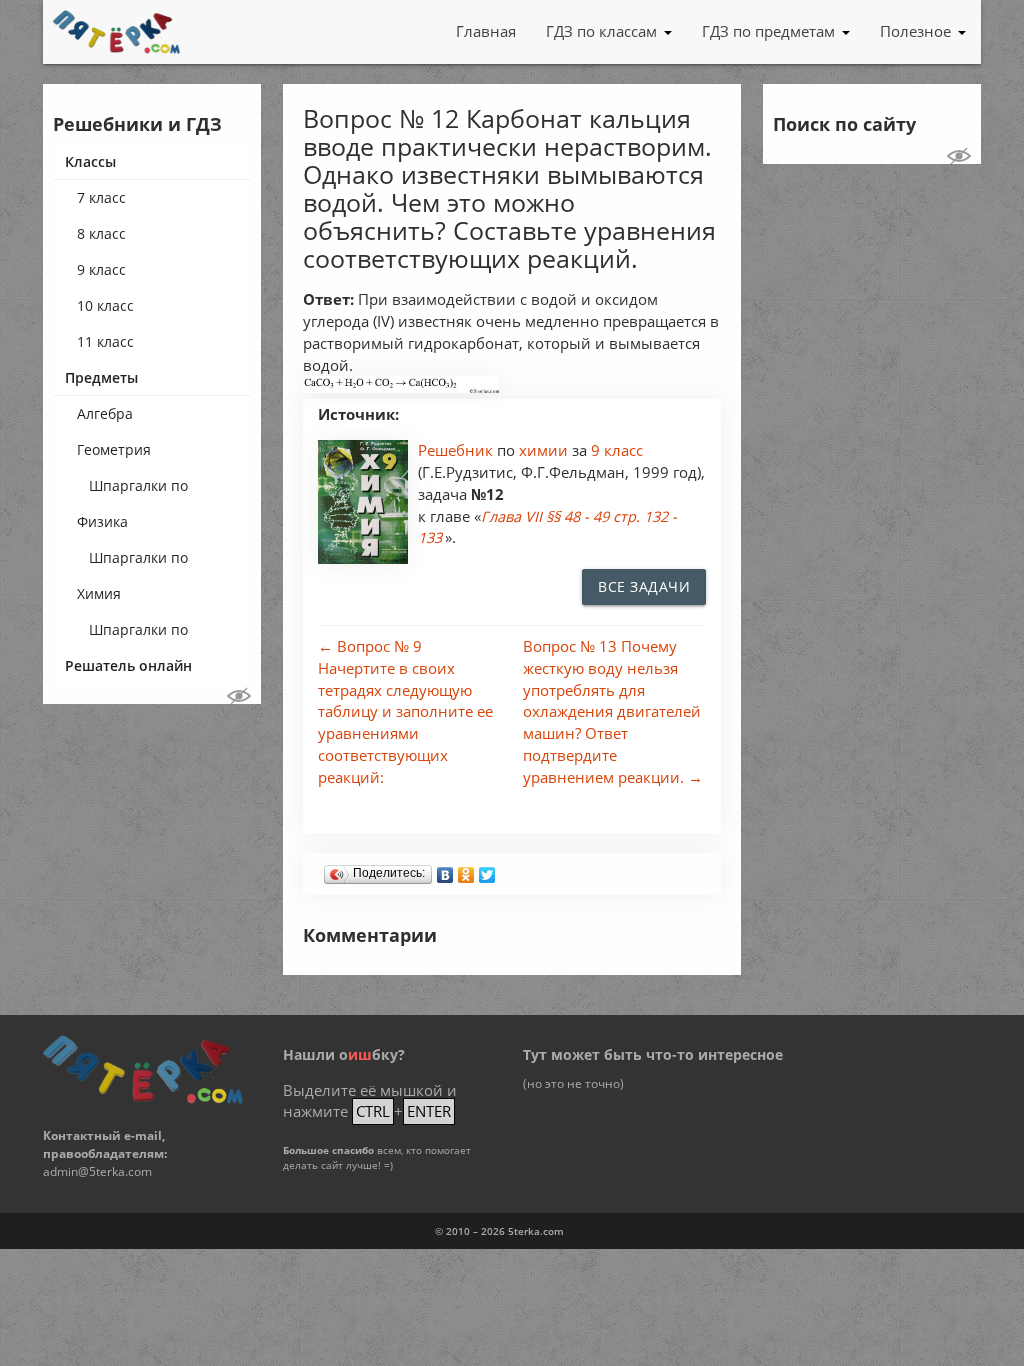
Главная (486, 31)
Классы (90, 161)
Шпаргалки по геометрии (138, 490)
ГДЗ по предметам (768, 31)
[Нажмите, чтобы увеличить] (401, 388)
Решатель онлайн (128, 665)
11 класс (105, 341)
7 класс (101, 197)
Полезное (915, 31)
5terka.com (536, 1231)
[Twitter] (487, 870)
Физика (102, 521)
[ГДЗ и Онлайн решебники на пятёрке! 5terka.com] (116, 32)
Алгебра (105, 413)
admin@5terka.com (97, 1171)
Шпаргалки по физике (138, 562)
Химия (99, 593)
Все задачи (644, 586)
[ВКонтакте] (445, 870)
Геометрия (114, 449)
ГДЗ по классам (601, 31)
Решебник (457, 450)
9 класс (101, 269)
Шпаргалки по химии (138, 634)
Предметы (101, 377)
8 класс (101, 233)
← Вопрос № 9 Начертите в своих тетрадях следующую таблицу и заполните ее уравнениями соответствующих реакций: (405, 712)
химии (545, 450)
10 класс (105, 305)
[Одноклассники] (466, 870)
